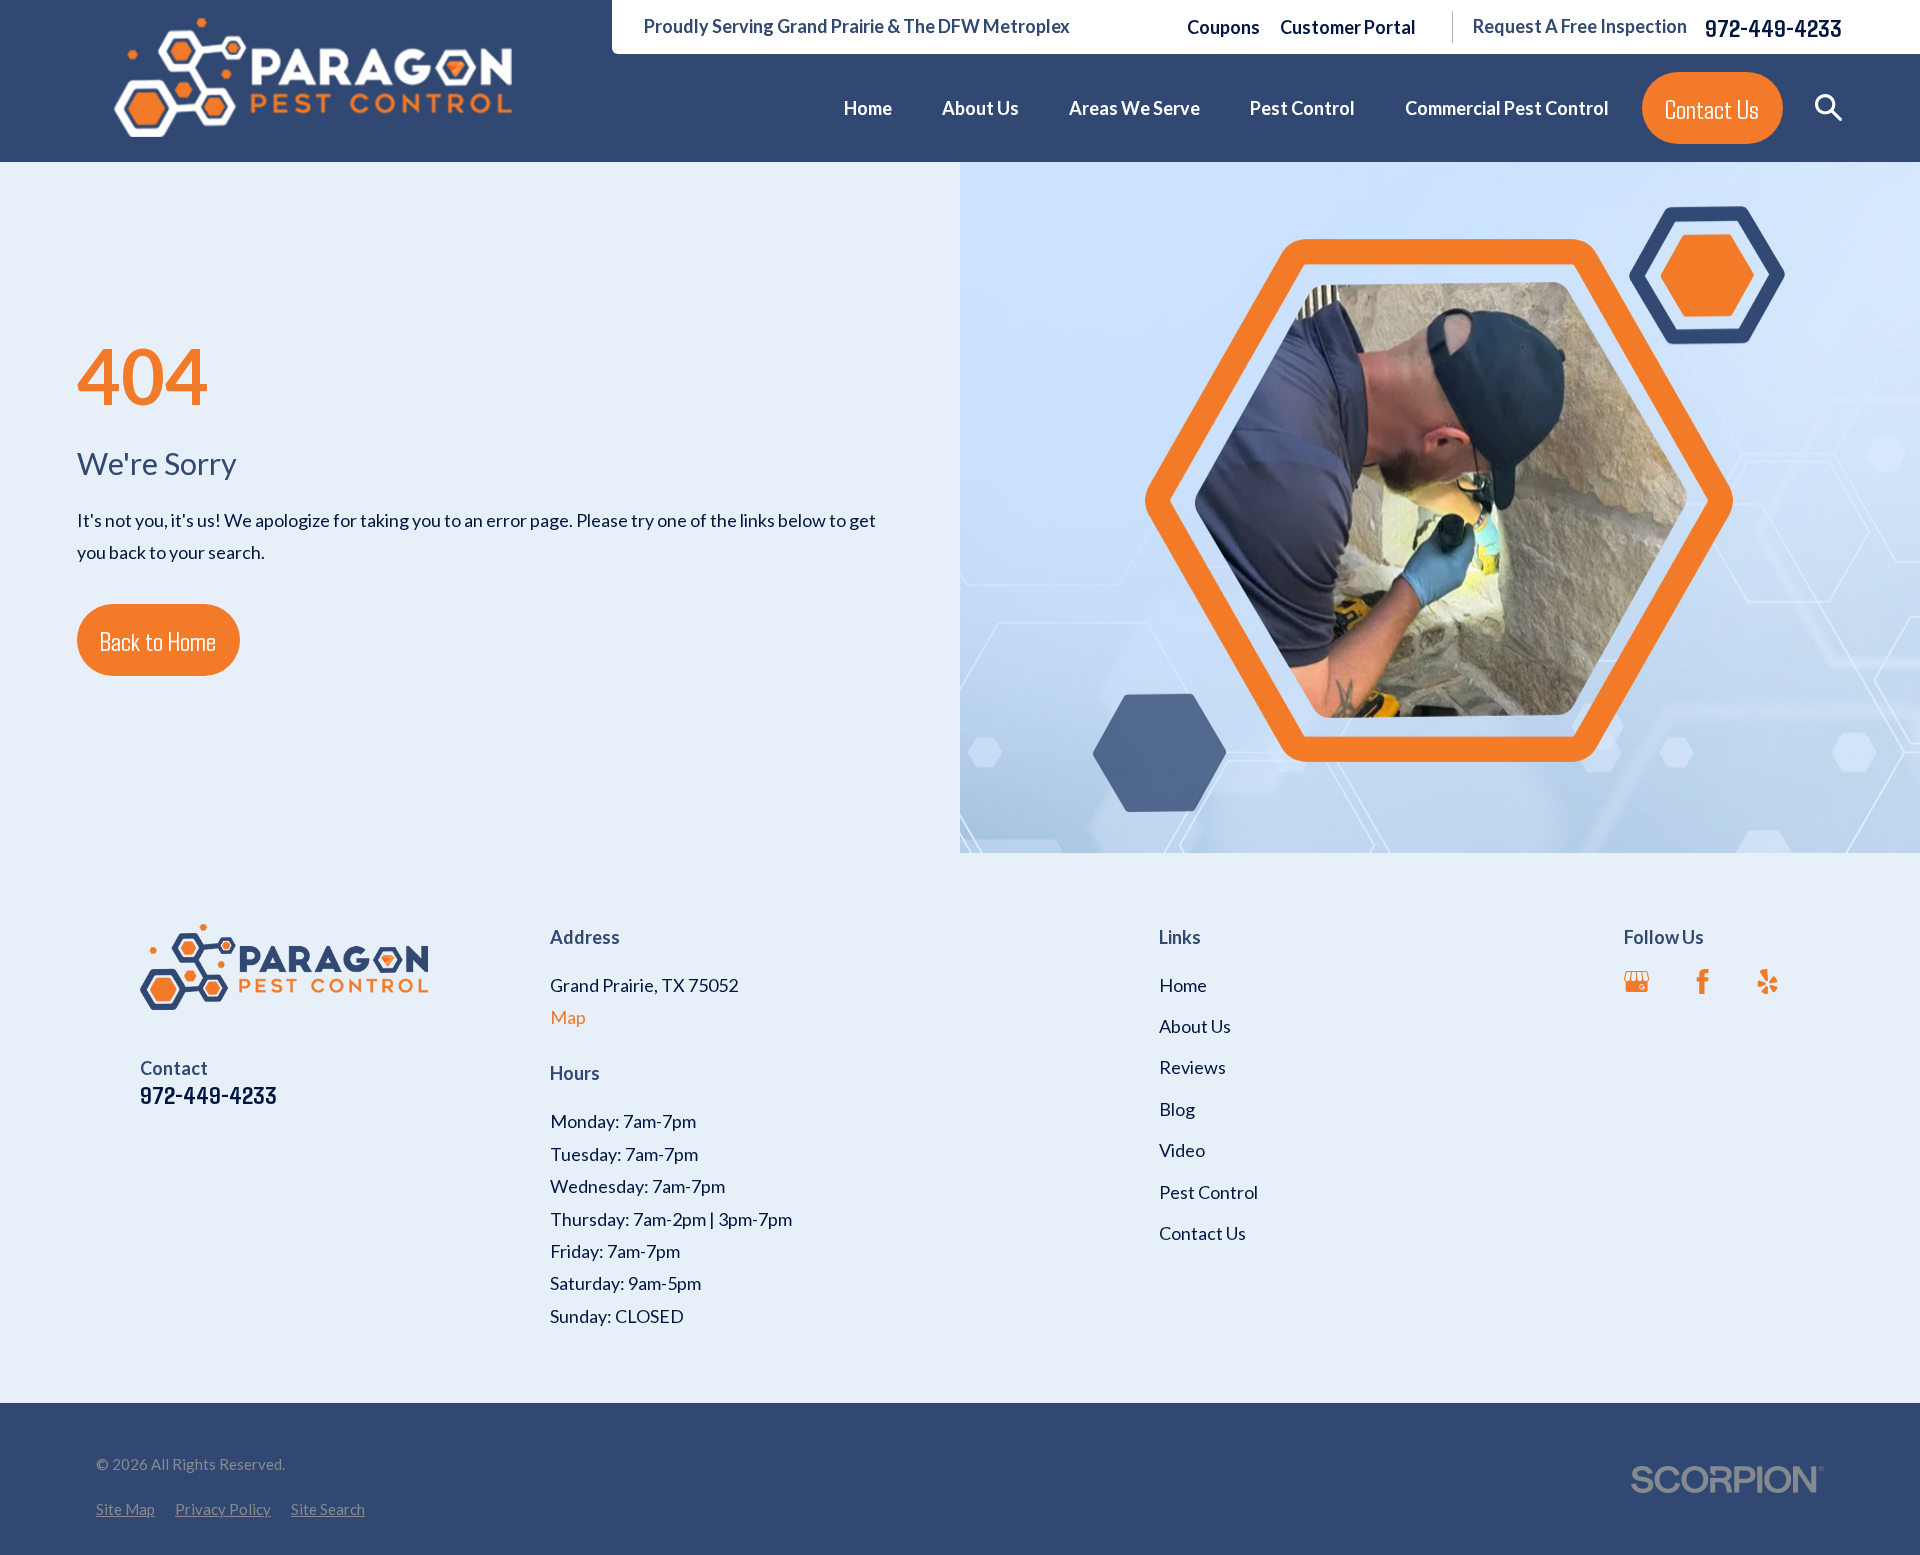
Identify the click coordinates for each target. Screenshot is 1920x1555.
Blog (1177, 1109)
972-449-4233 (1773, 27)
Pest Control (1208, 1192)
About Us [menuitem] (980, 108)
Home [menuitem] (868, 108)
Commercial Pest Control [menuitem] (1507, 108)
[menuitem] (125, 1509)
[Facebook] (1702, 981)
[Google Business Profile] (1636, 981)
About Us (1195, 1026)
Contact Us (1712, 108)
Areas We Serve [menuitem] (1134, 108)
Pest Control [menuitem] (1302, 108)
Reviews (1192, 1067)
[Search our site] (1828, 107)
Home (1183, 985)
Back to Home (158, 640)
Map (568, 1017)
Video (1182, 1150)
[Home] (313, 77)
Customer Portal (1348, 27)
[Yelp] (1767, 981)
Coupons (1223, 27)
